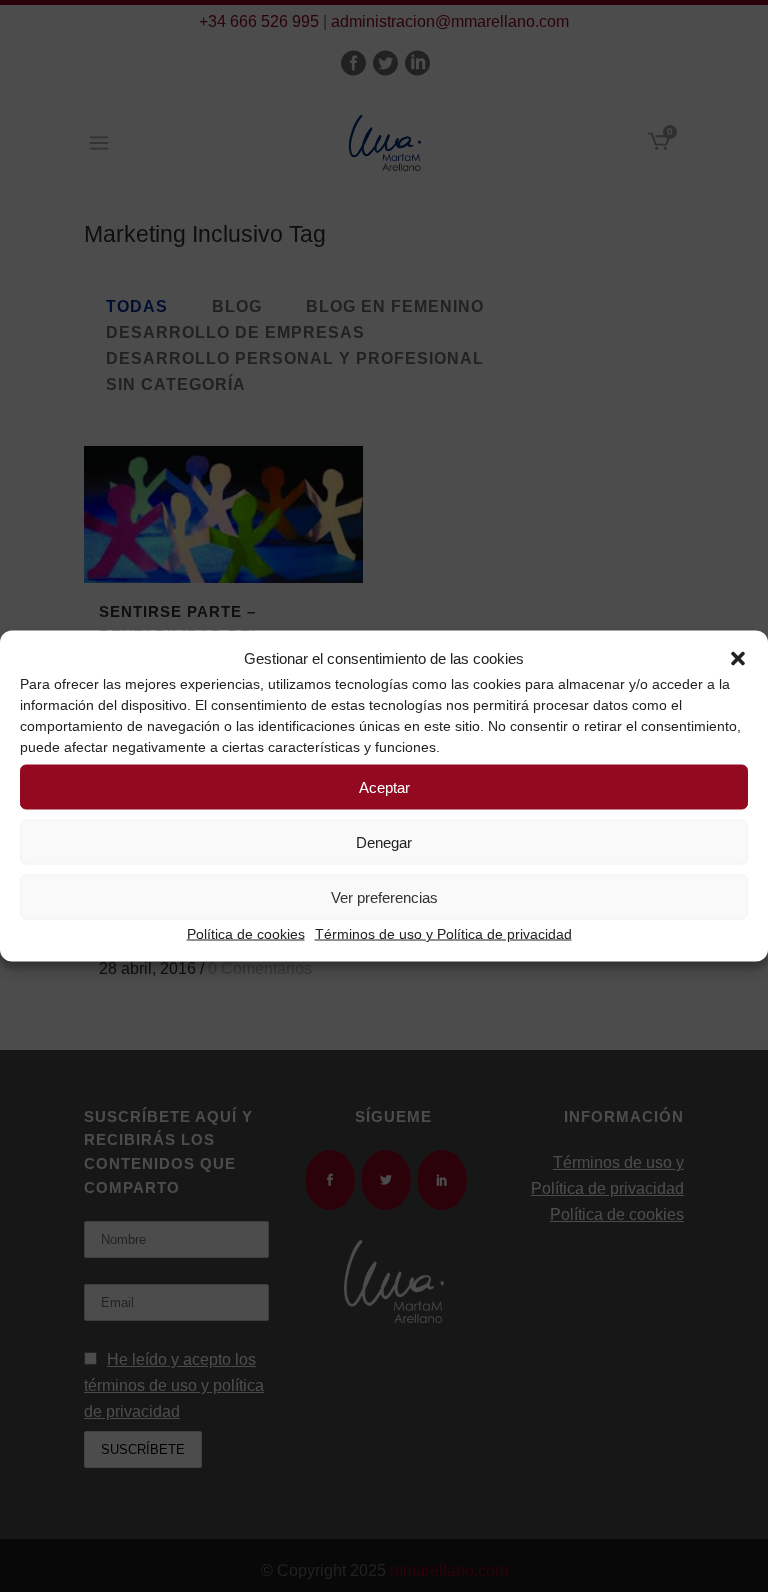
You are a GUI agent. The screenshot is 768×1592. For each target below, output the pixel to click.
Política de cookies (246, 934)
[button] (738, 659)
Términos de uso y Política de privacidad (443, 934)
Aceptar (384, 786)
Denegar (384, 841)
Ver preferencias (384, 896)
